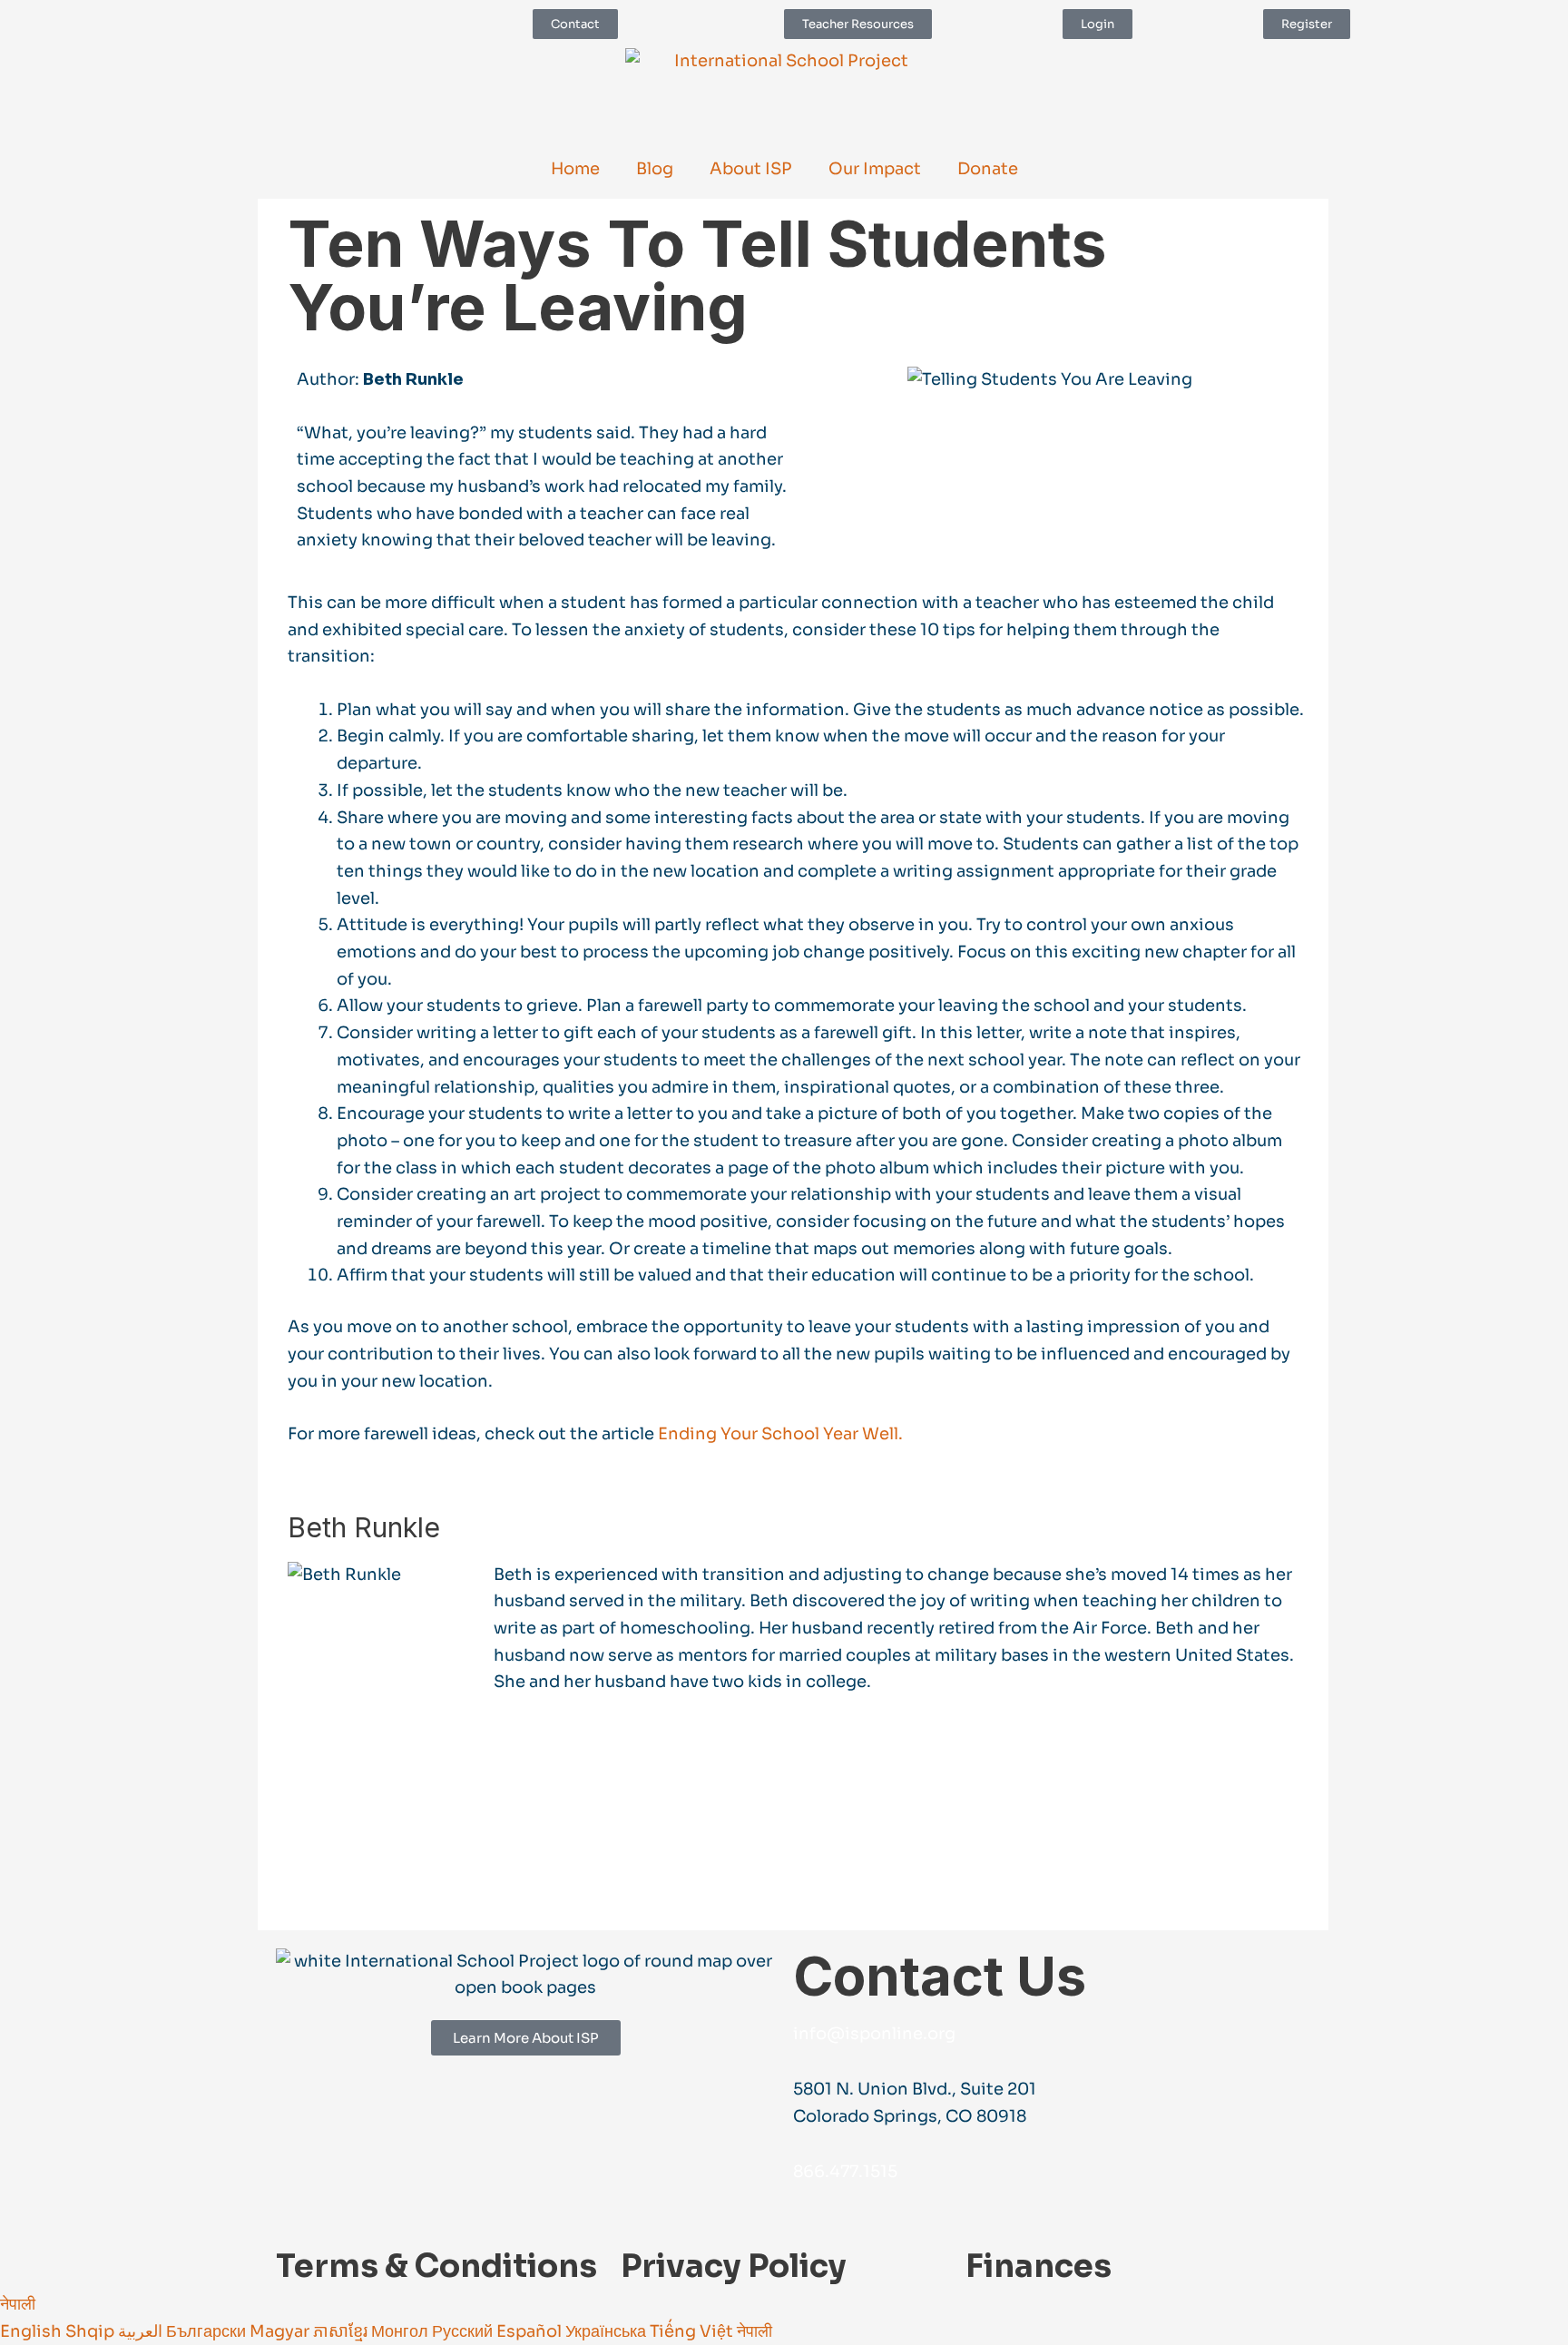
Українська (608, 2331)
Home (575, 169)
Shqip (92, 2331)
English (33, 2331)
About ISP (751, 169)
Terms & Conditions (436, 2266)
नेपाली (18, 2304)
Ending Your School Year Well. (780, 1434)
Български (208, 2331)
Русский (464, 2331)
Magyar (281, 2331)
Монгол (402, 2331)
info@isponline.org (874, 2034)
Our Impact (875, 169)
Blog (655, 169)
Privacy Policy (734, 2266)
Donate (988, 169)
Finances (1039, 2266)
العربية (142, 2331)
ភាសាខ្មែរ (342, 2331)
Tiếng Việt (693, 2331)
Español (531, 2331)
